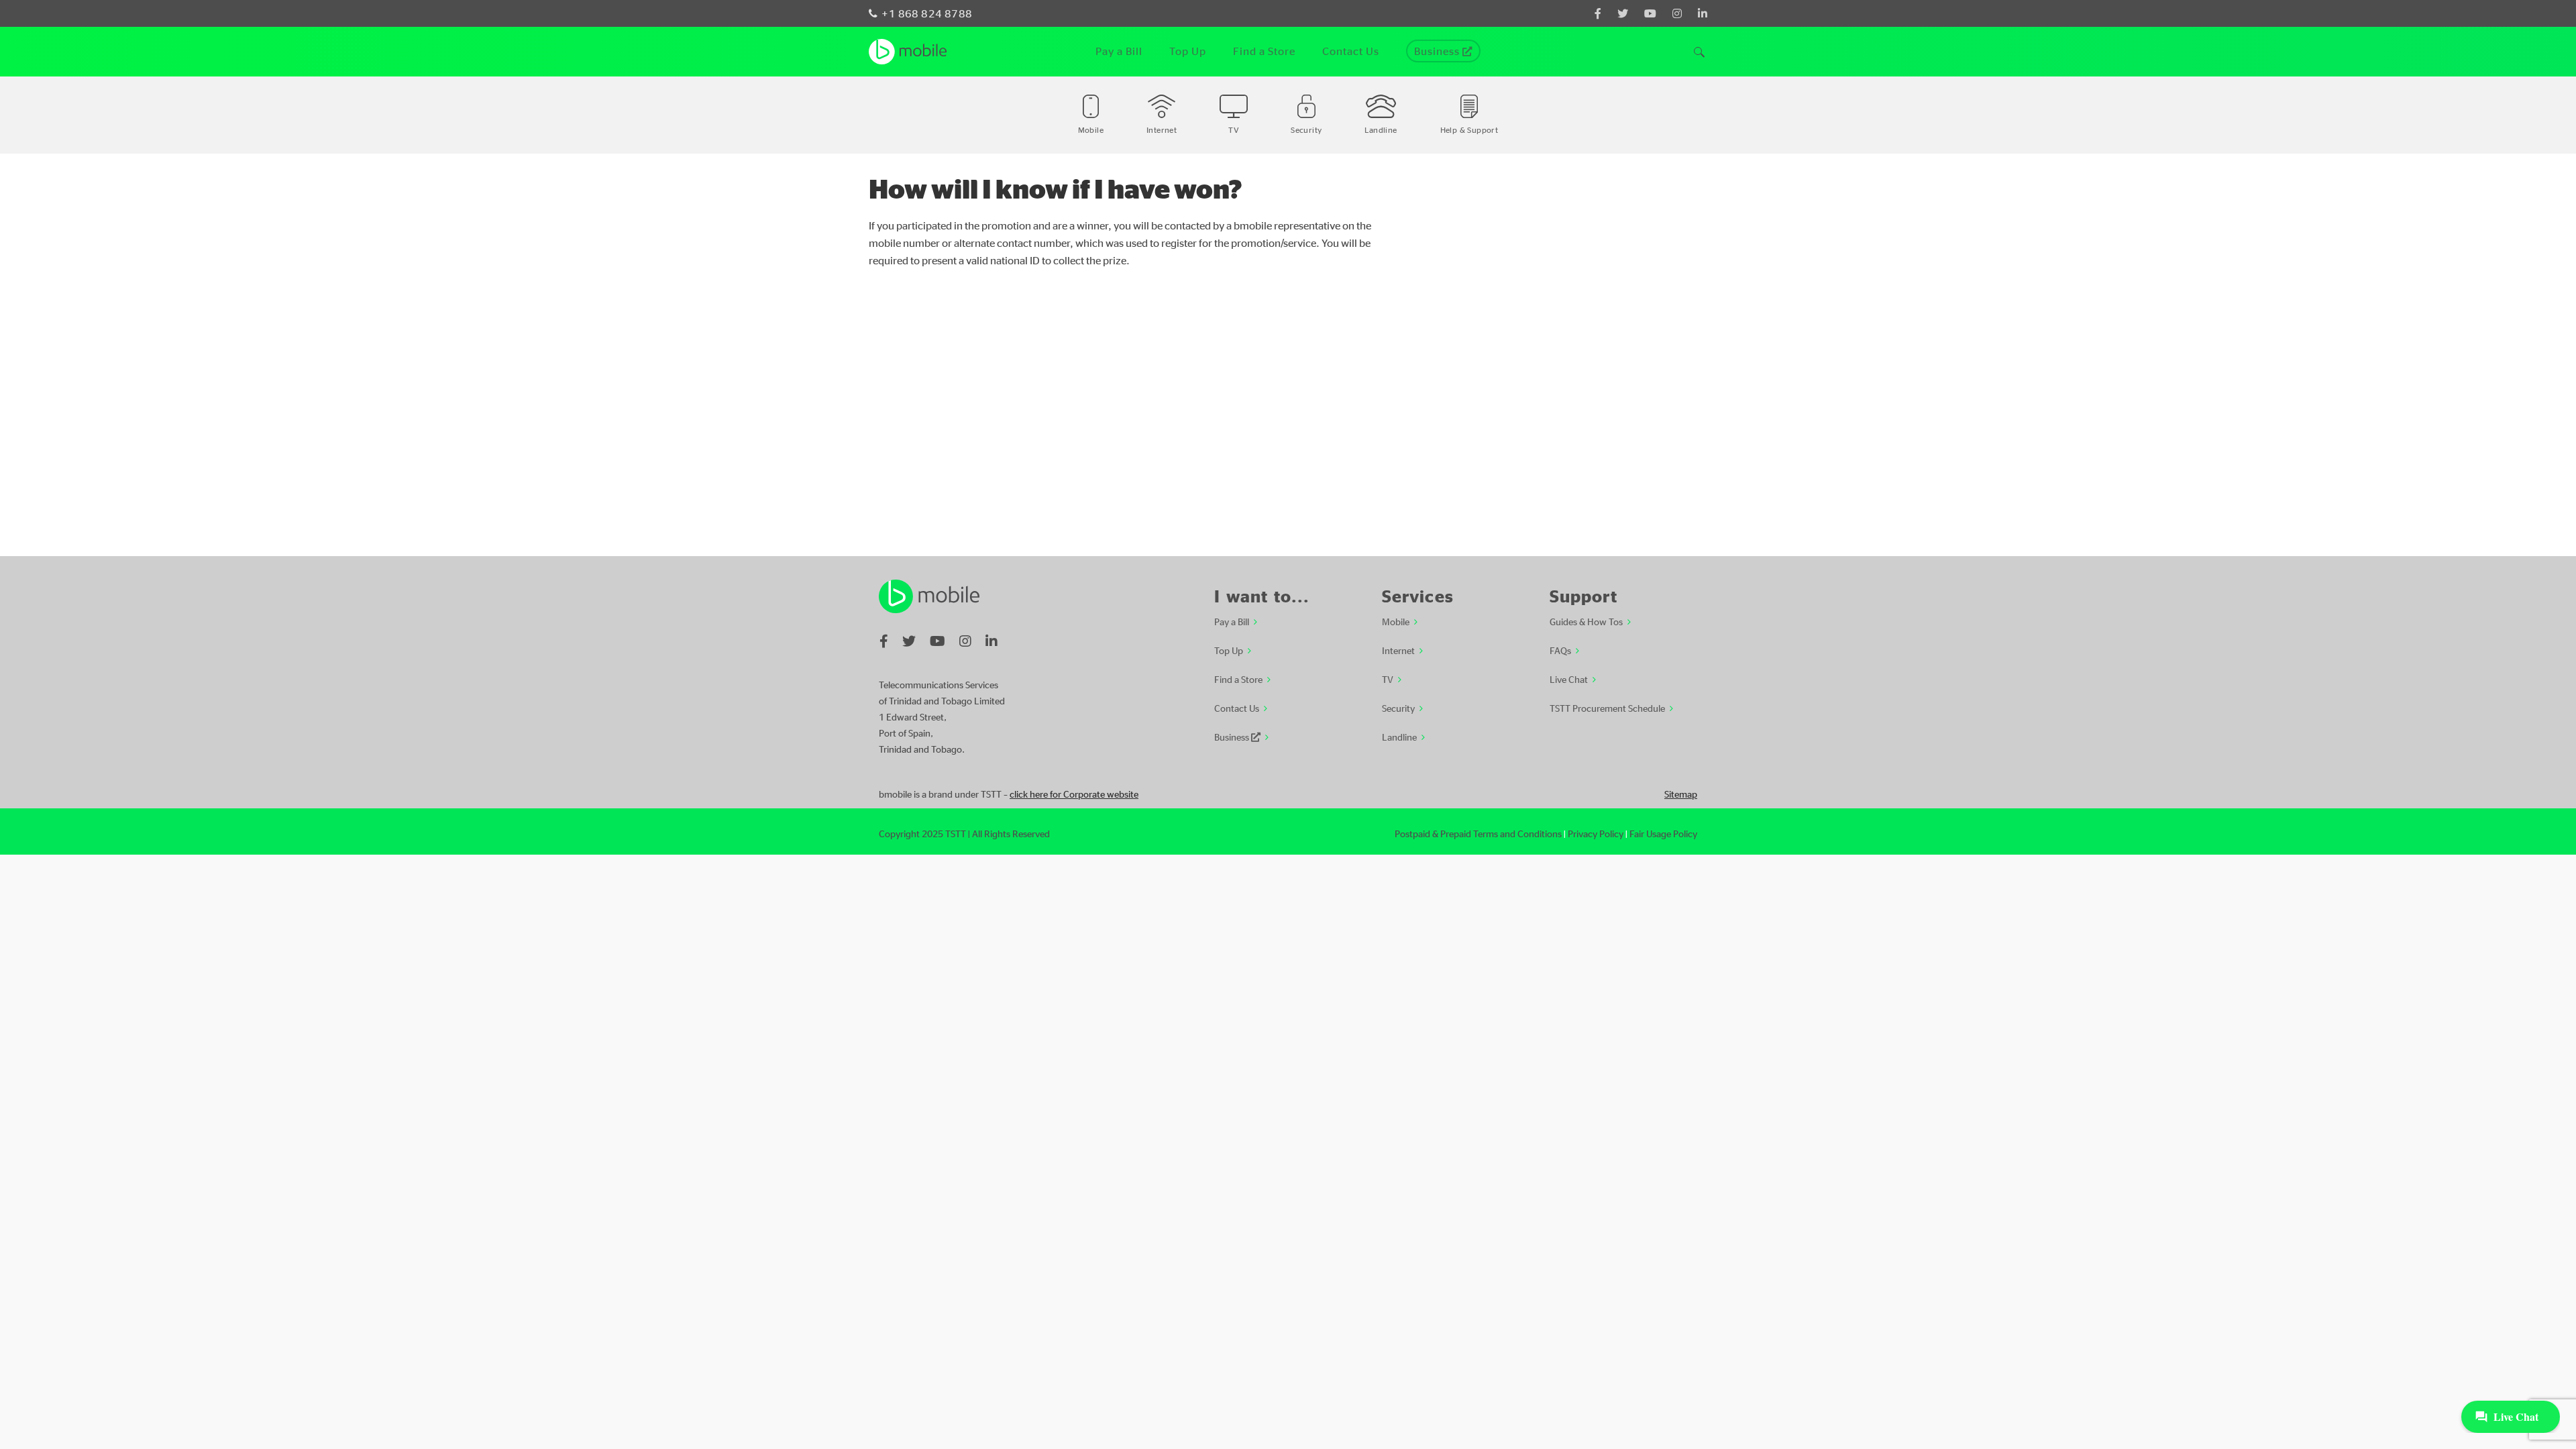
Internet (1398, 650)
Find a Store (1238, 679)
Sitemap (1681, 794)
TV (1388, 679)
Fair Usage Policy (1663, 833)
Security (1398, 708)
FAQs (1560, 650)
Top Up (1229, 650)
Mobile (1396, 621)
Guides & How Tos (1586, 621)
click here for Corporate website (1074, 794)
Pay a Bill (1232, 621)
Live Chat (1569, 679)
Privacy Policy (1596, 833)
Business (1233, 737)
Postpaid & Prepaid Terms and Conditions (1478, 833)
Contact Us (1237, 708)
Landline (1399, 737)
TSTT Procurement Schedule (1607, 708)
